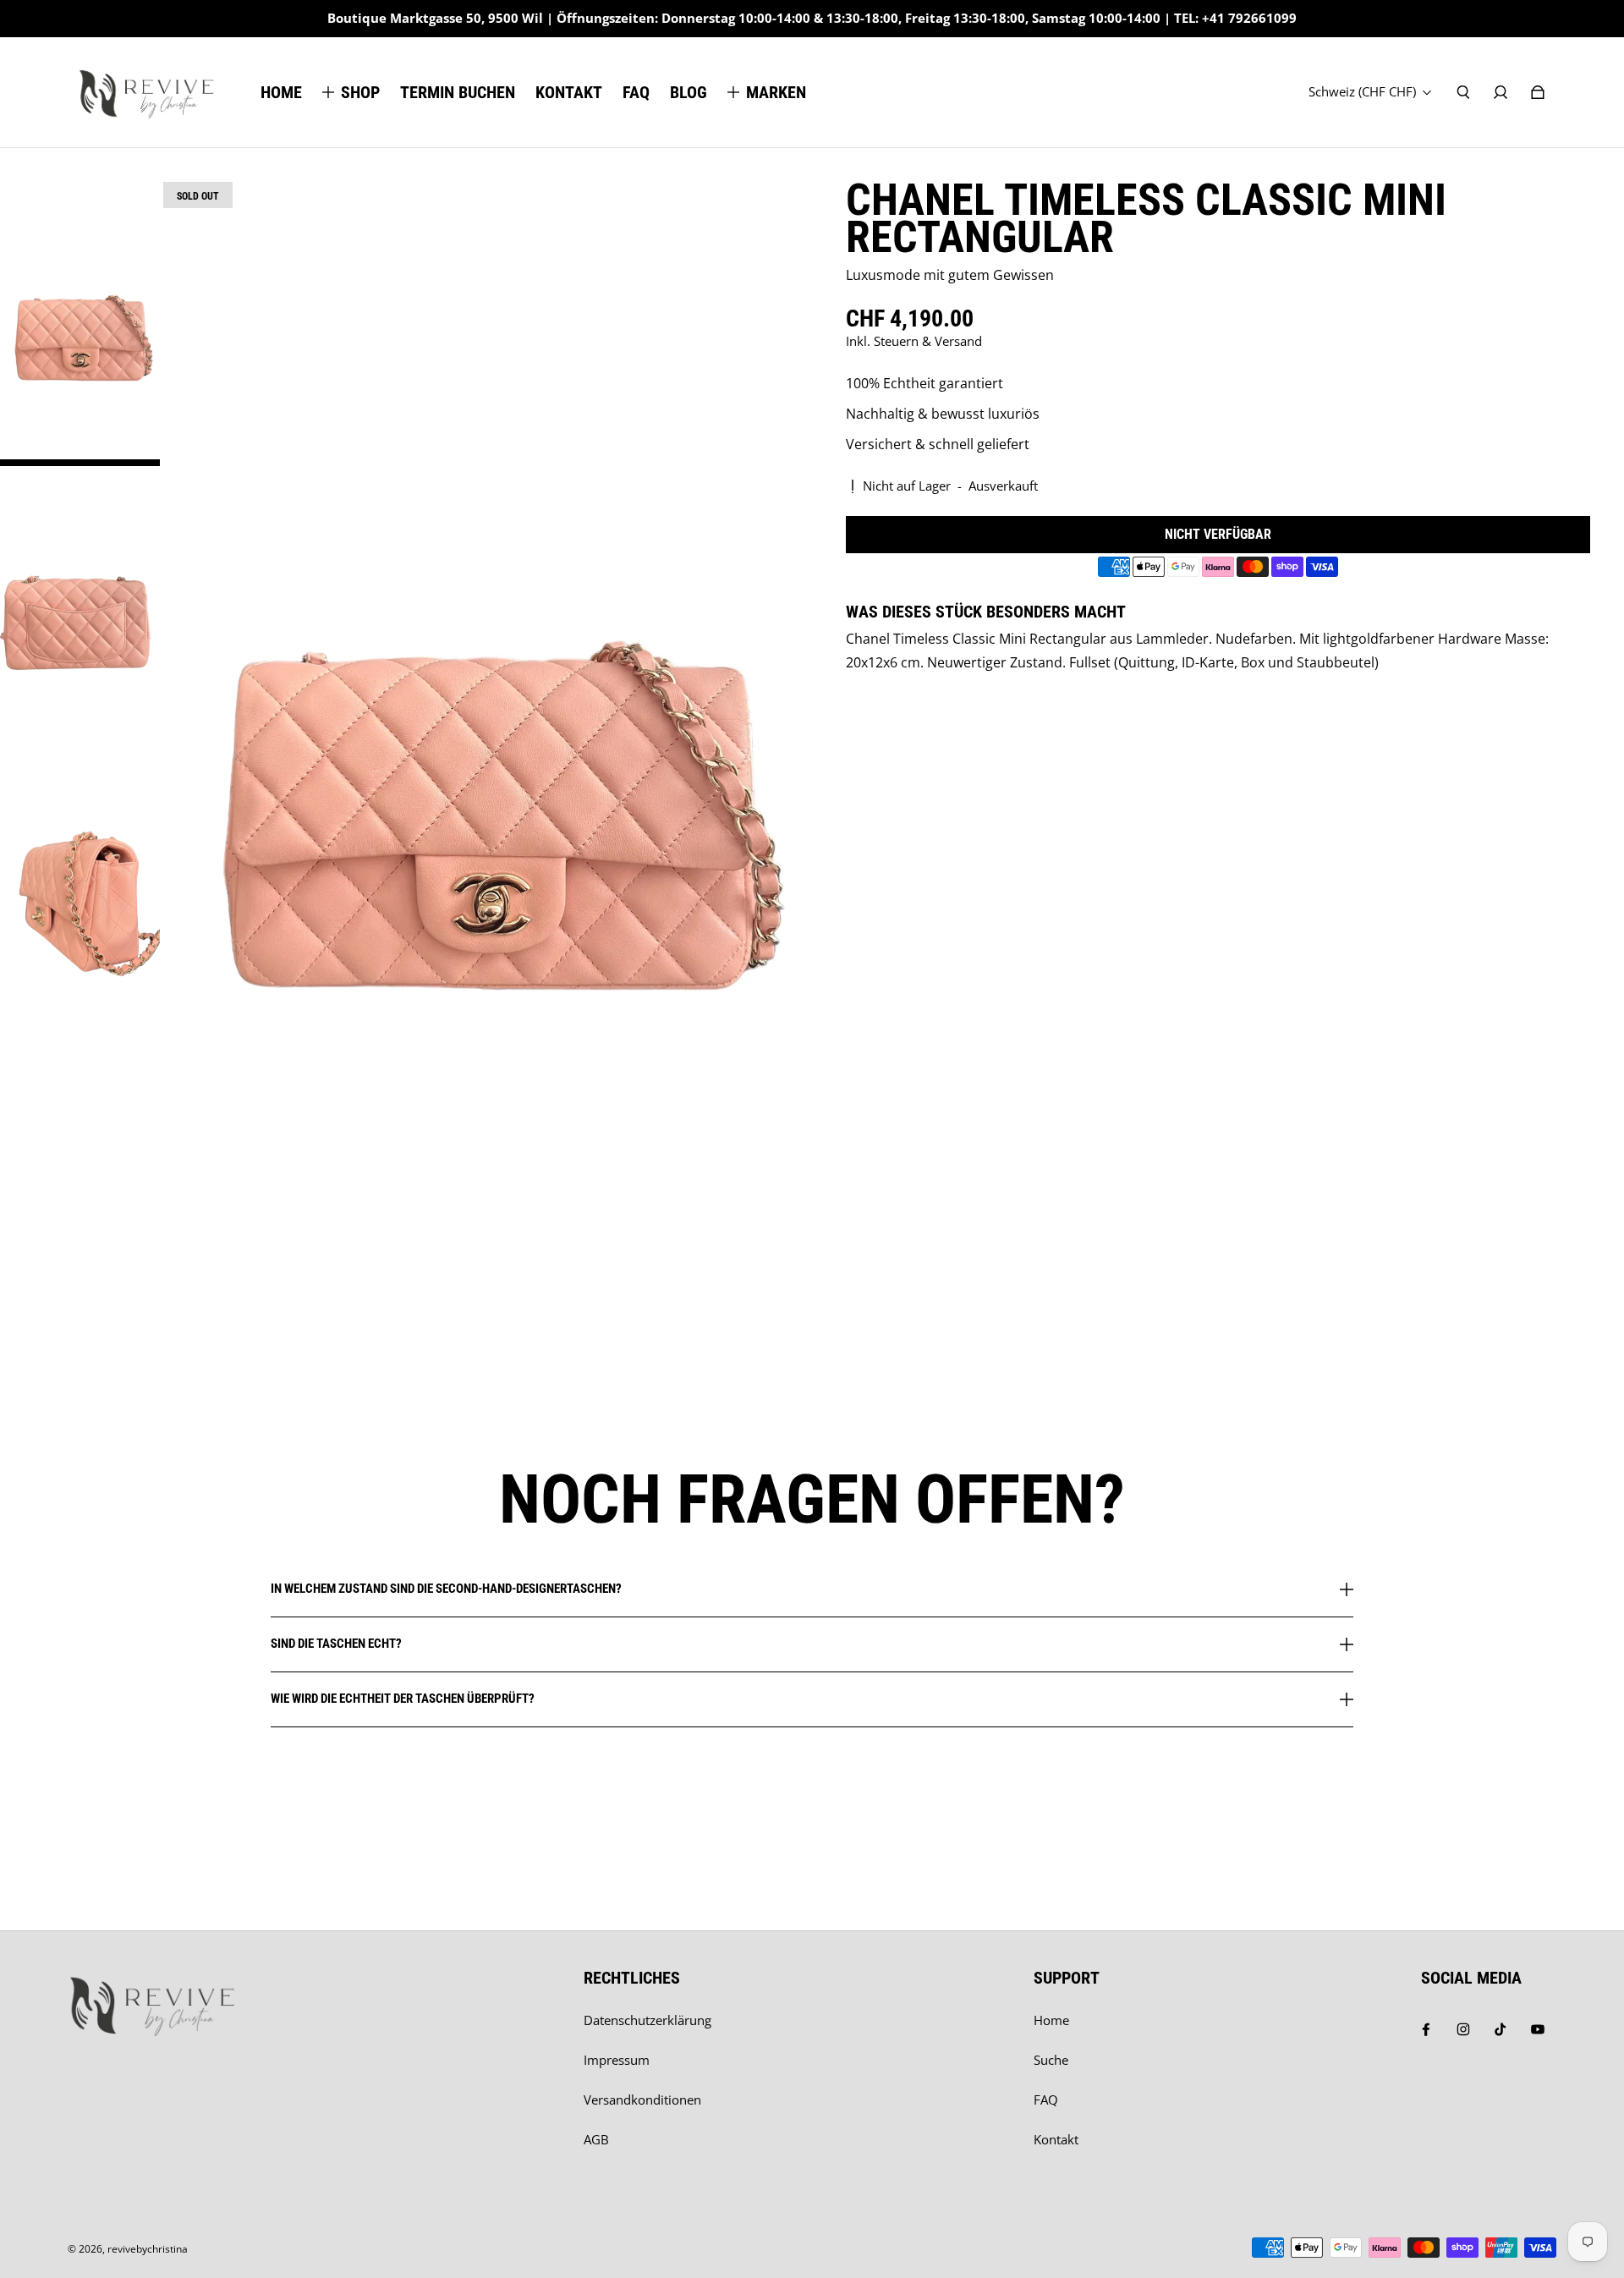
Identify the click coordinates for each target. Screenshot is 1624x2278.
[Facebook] (1426, 2029)
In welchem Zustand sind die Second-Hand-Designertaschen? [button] (446, 1589)
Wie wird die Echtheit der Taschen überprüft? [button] (403, 1699)
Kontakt (1056, 2140)
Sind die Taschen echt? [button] (336, 1644)
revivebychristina (148, 2249)
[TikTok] (1501, 2029)
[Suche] (1463, 92)
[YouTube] (1538, 2029)
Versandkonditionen (642, 2100)
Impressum (617, 2060)
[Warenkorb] (1538, 92)
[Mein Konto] (1501, 92)
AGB (596, 2140)
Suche (1051, 2060)
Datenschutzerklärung (647, 2020)
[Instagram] (1463, 2029)
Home (1051, 2020)
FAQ (1046, 2100)
